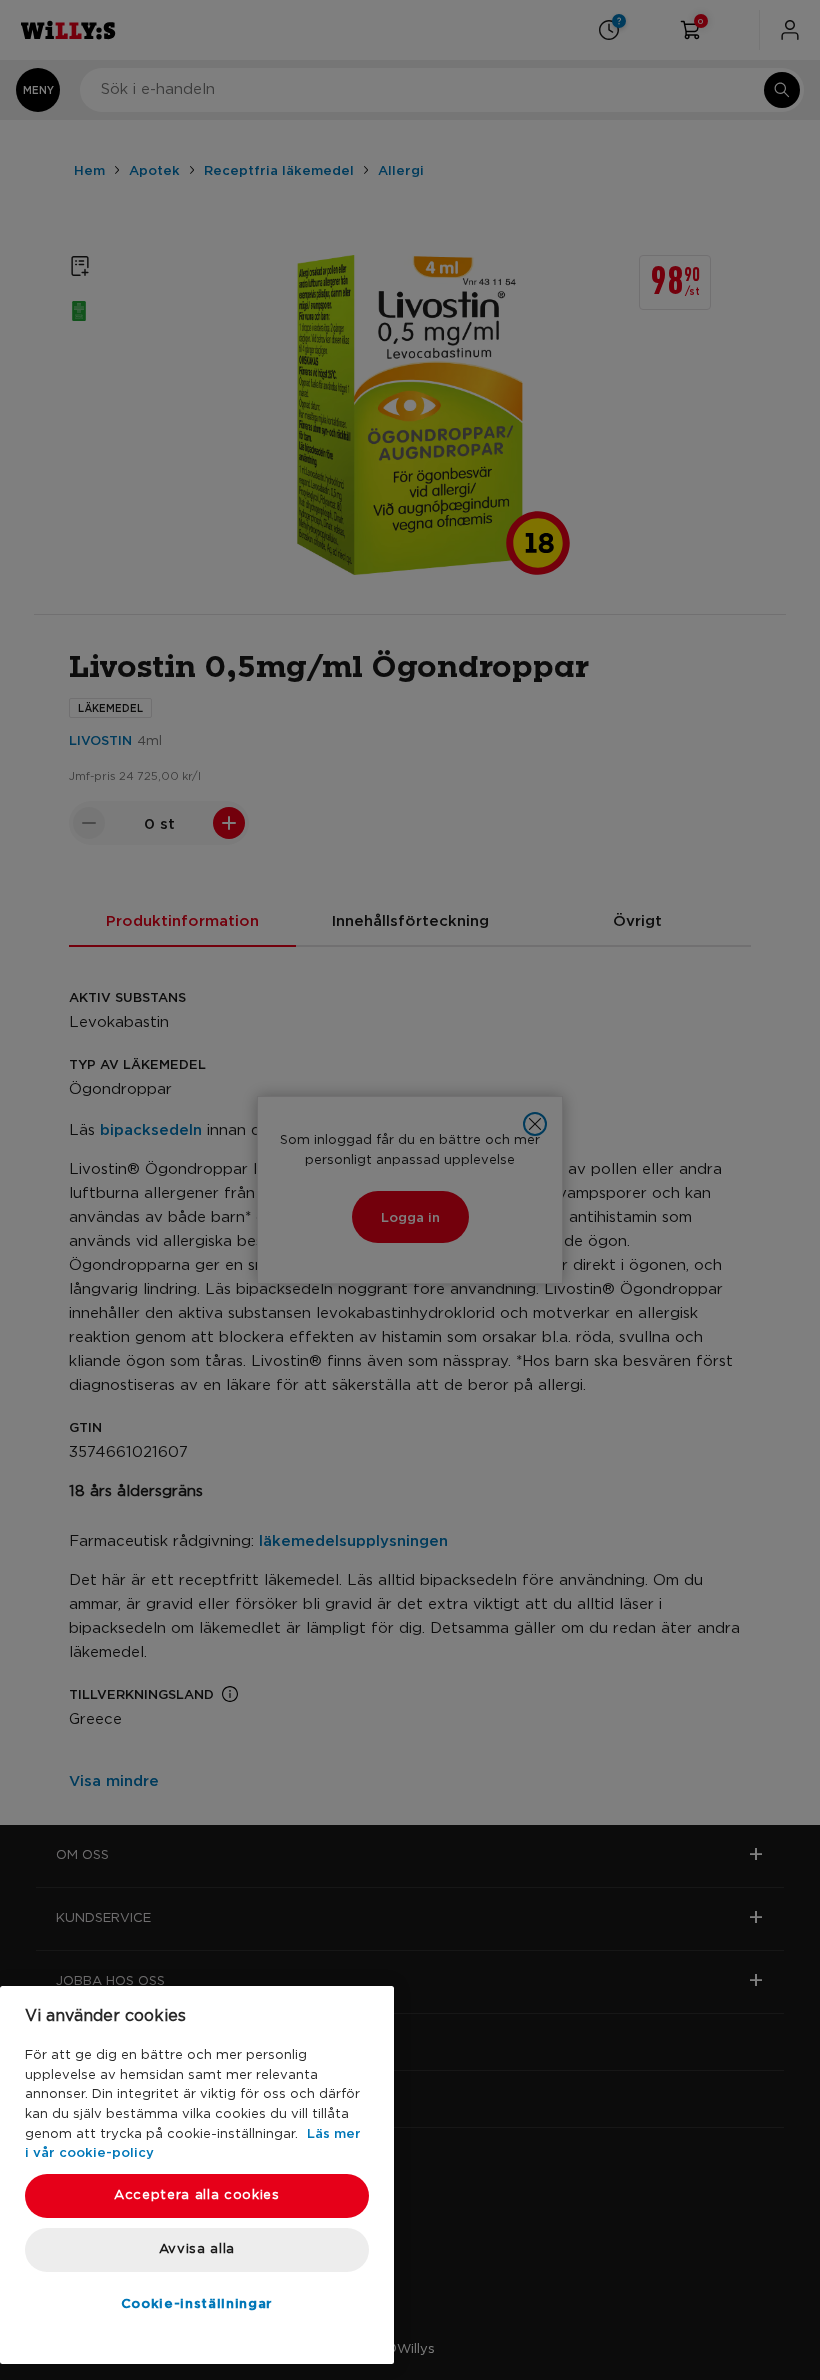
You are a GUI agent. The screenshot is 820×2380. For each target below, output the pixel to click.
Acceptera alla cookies (196, 2195)
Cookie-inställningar (197, 2303)
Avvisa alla (197, 2249)
